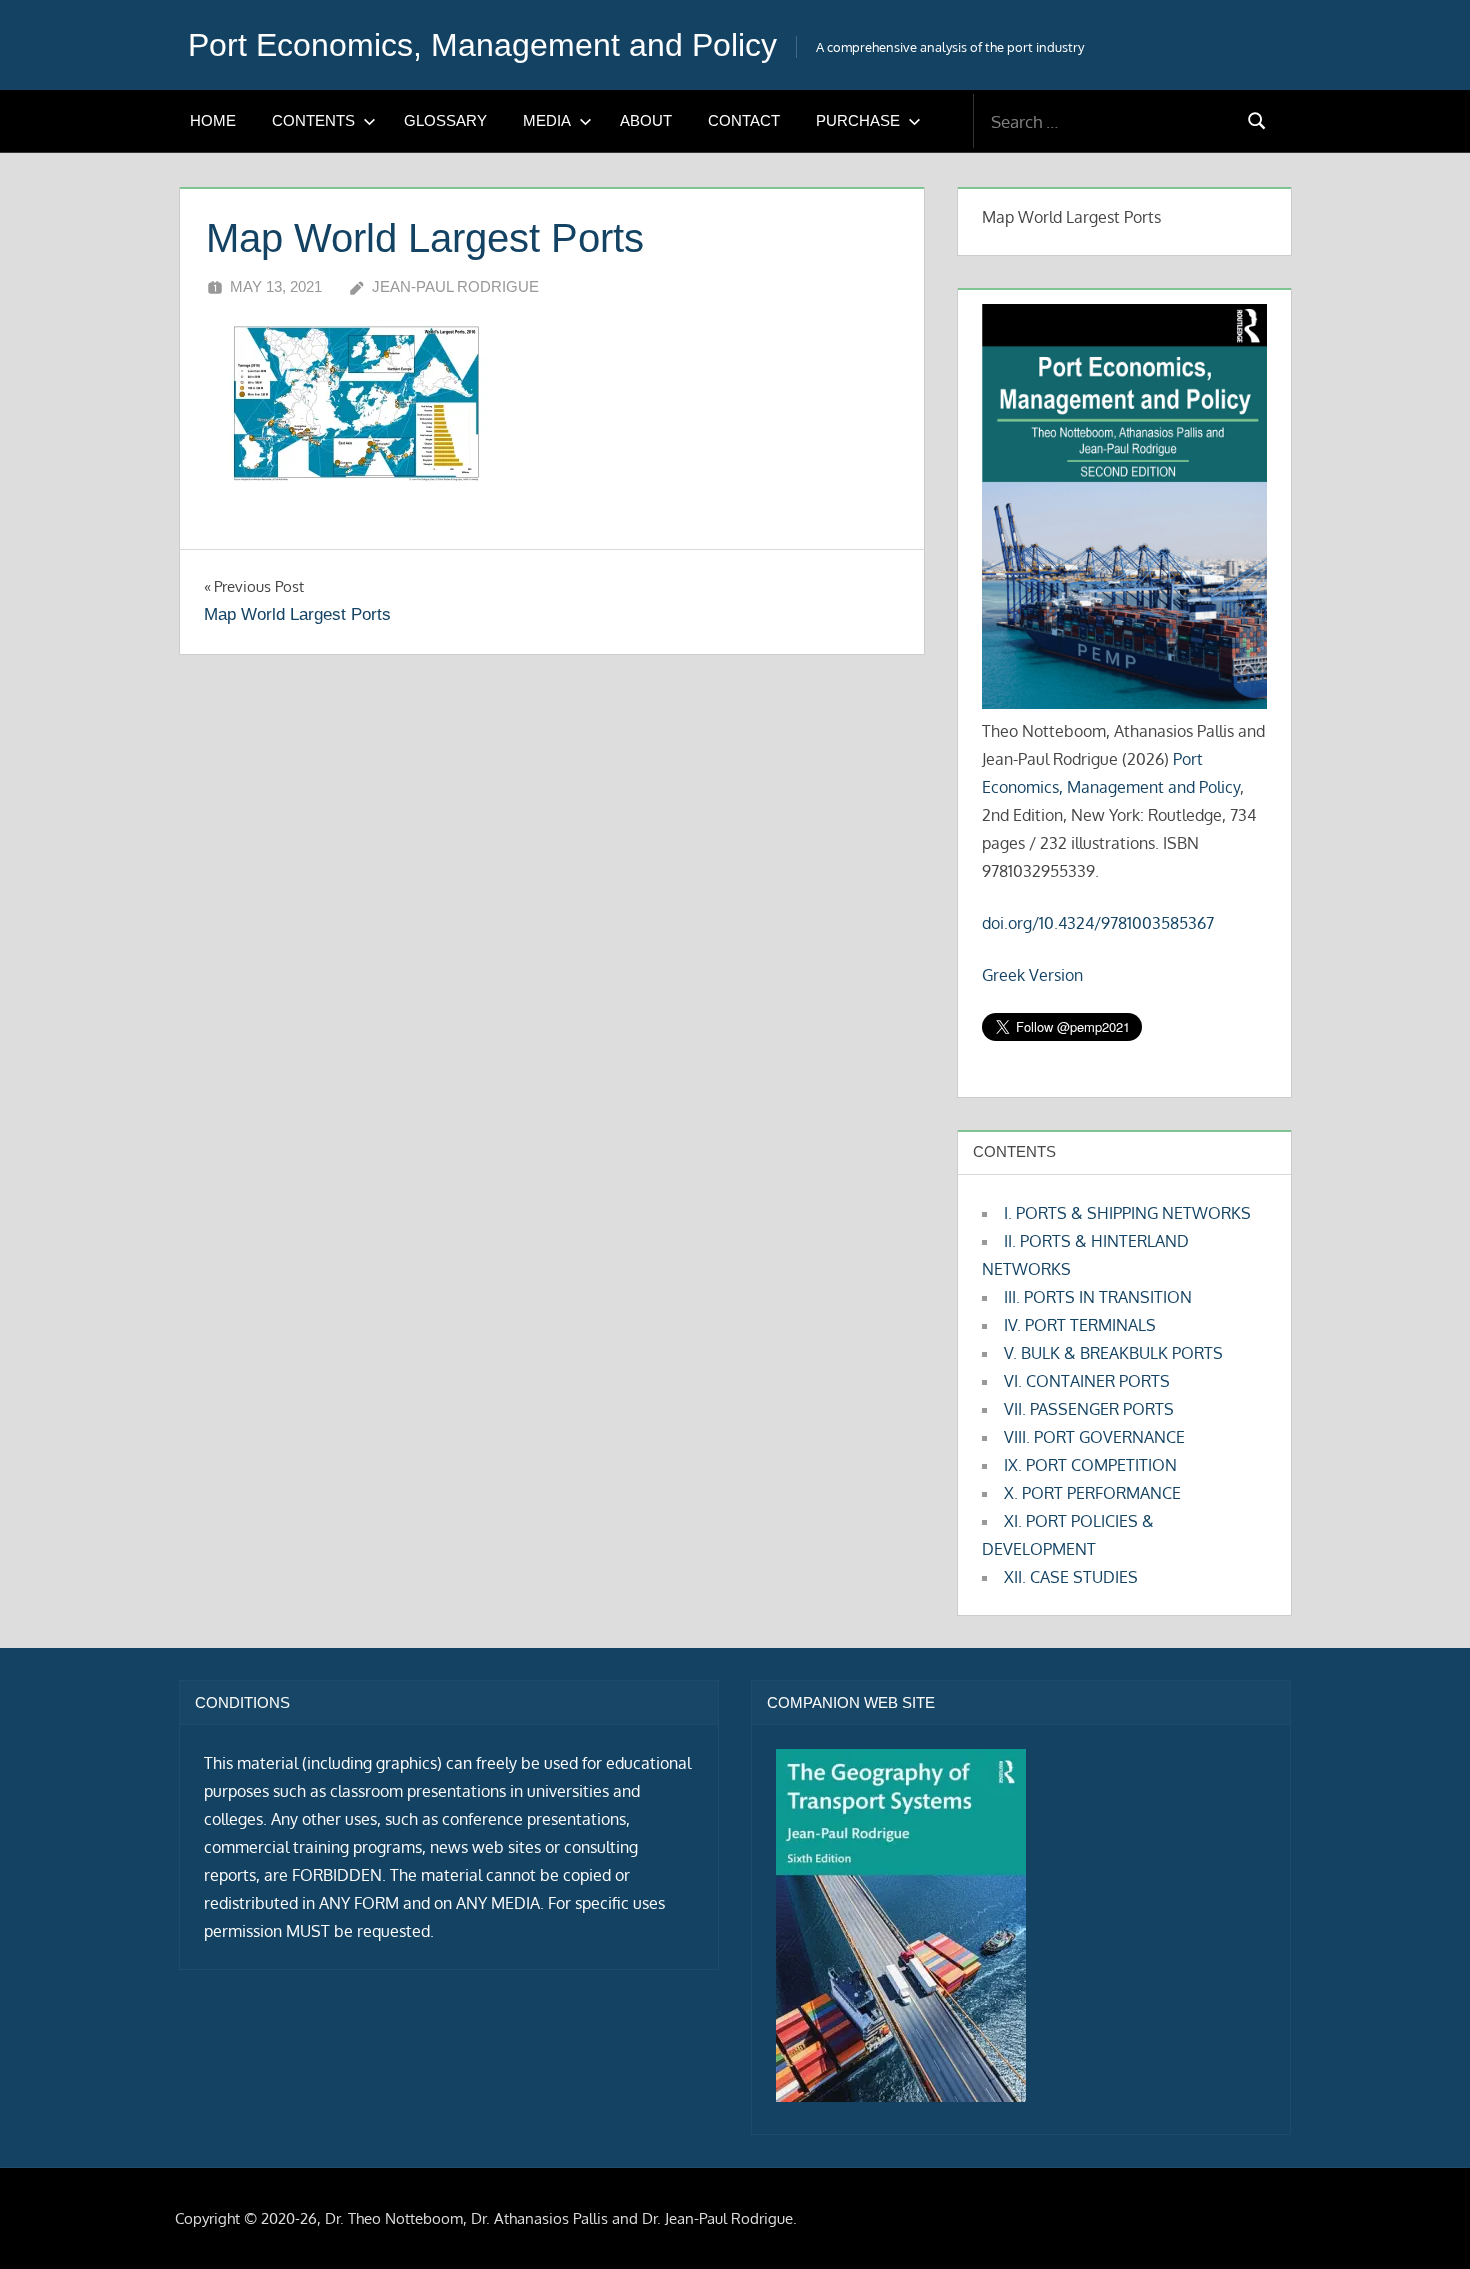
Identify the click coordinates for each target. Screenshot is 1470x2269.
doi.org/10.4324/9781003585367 (1098, 923)
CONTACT (744, 120)
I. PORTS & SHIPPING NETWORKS (1127, 1213)
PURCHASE (858, 120)
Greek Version (1032, 975)
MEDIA (547, 120)
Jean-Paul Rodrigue (455, 286)
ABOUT (646, 120)
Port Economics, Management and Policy (482, 45)
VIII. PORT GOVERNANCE (1094, 1437)
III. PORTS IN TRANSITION (1098, 1297)
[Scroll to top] (1422, 2221)
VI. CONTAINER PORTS (1087, 1381)
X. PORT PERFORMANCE (1092, 1493)
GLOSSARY (445, 120)
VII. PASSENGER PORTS (1089, 1409)
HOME (213, 120)
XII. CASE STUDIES (1071, 1577)
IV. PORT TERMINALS (1080, 1325)
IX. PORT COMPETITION (1090, 1465)
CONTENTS (313, 120)
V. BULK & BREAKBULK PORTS (1113, 1353)
